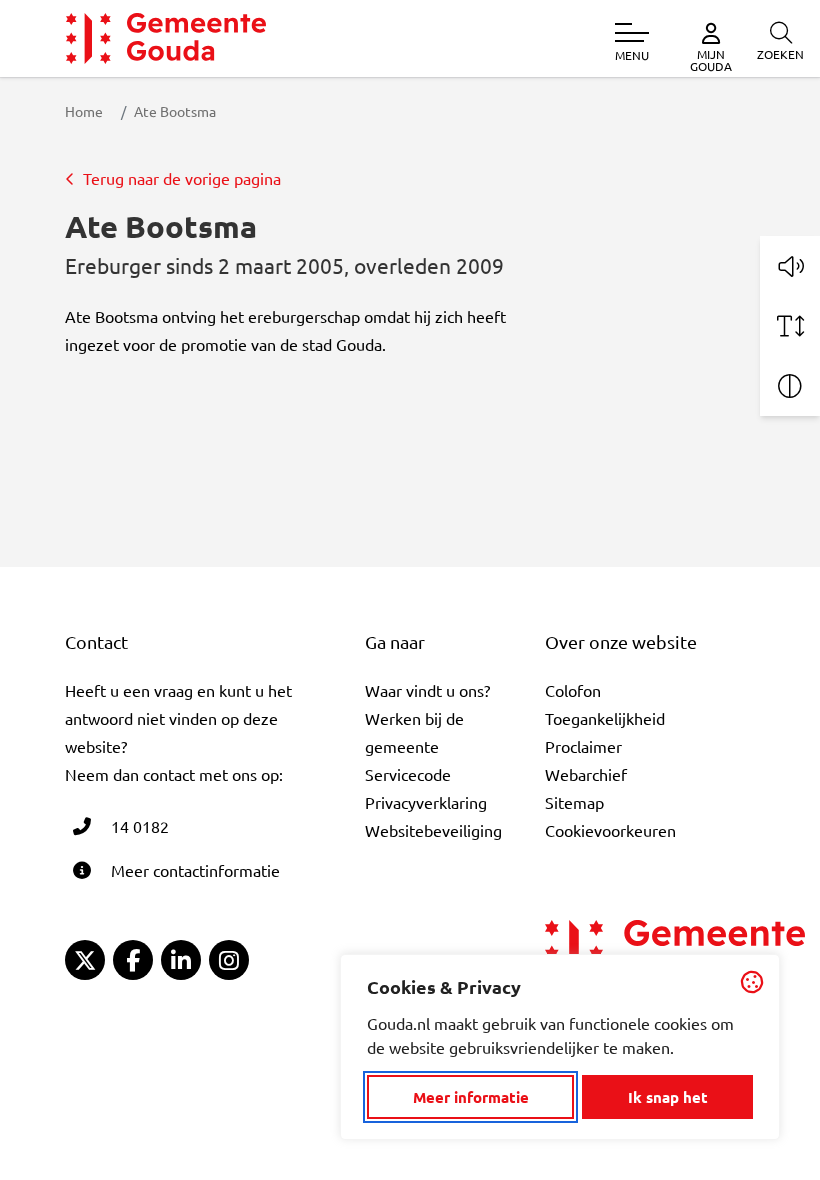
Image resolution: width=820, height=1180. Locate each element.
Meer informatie (471, 1097)
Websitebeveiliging (433, 830)
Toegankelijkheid (605, 718)
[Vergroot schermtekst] (790, 326)
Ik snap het (668, 1097)
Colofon (573, 690)
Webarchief (586, 774)
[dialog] (560, 1047)
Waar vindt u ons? (427, 690)
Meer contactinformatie (195, 870)
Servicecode (408, 774)
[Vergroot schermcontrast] (790, 386)
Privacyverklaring (426, 802)
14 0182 (140, 826)
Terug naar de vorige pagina (182, 178)
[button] (790, 266)
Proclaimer (583, 746)
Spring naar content (48, 72)
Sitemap (574, 802)
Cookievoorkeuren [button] (610, 830)
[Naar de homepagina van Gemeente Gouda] (166, 38)
